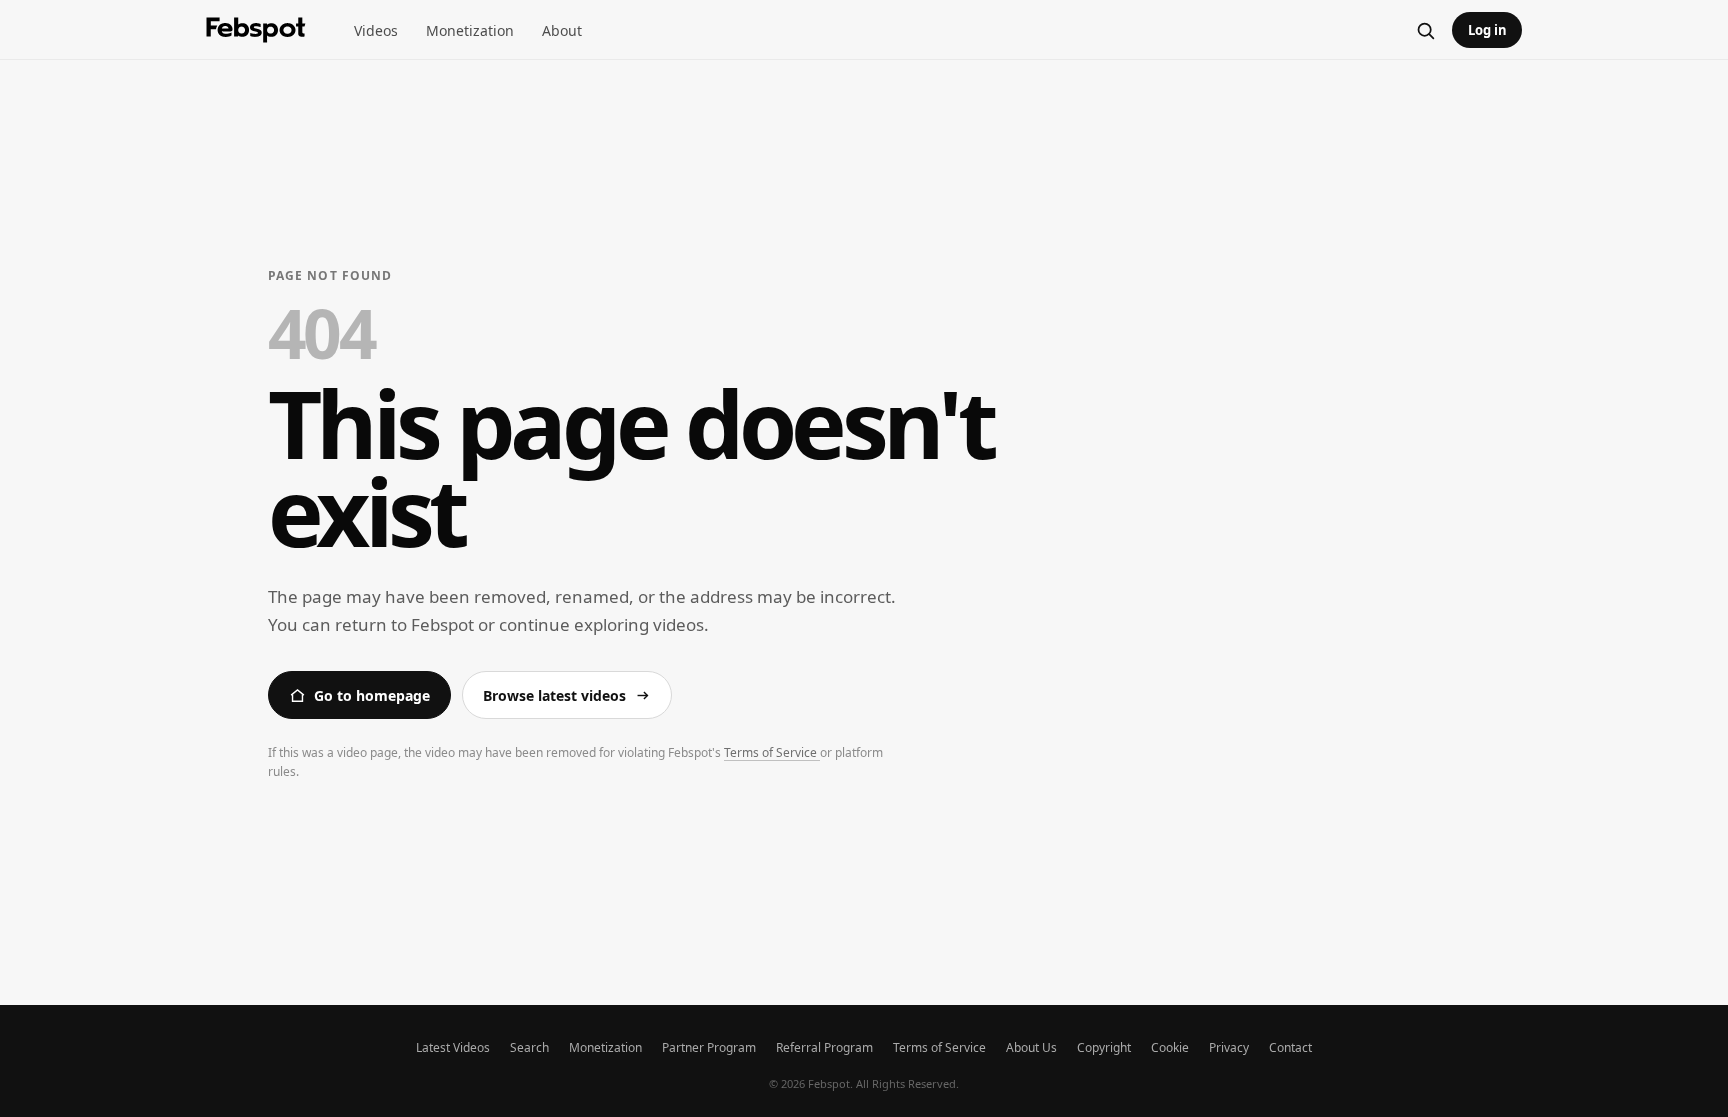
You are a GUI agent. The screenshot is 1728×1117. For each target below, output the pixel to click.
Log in (1487, 30)
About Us (1031, 1047)
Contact (1290, 1047)
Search (529, 1047)
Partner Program (709, 1047)
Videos (376, 30)
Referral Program (824, 1047)
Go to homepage (372, 695)
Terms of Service (772, 752)
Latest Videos (453, 1047)
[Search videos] (1425, 30)
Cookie (1170, 1047)
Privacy (1229, 1047)
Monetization (470, 30)
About (562, 30)
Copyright (1104, 1047)
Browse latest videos (554, 695)
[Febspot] (256, 30)
